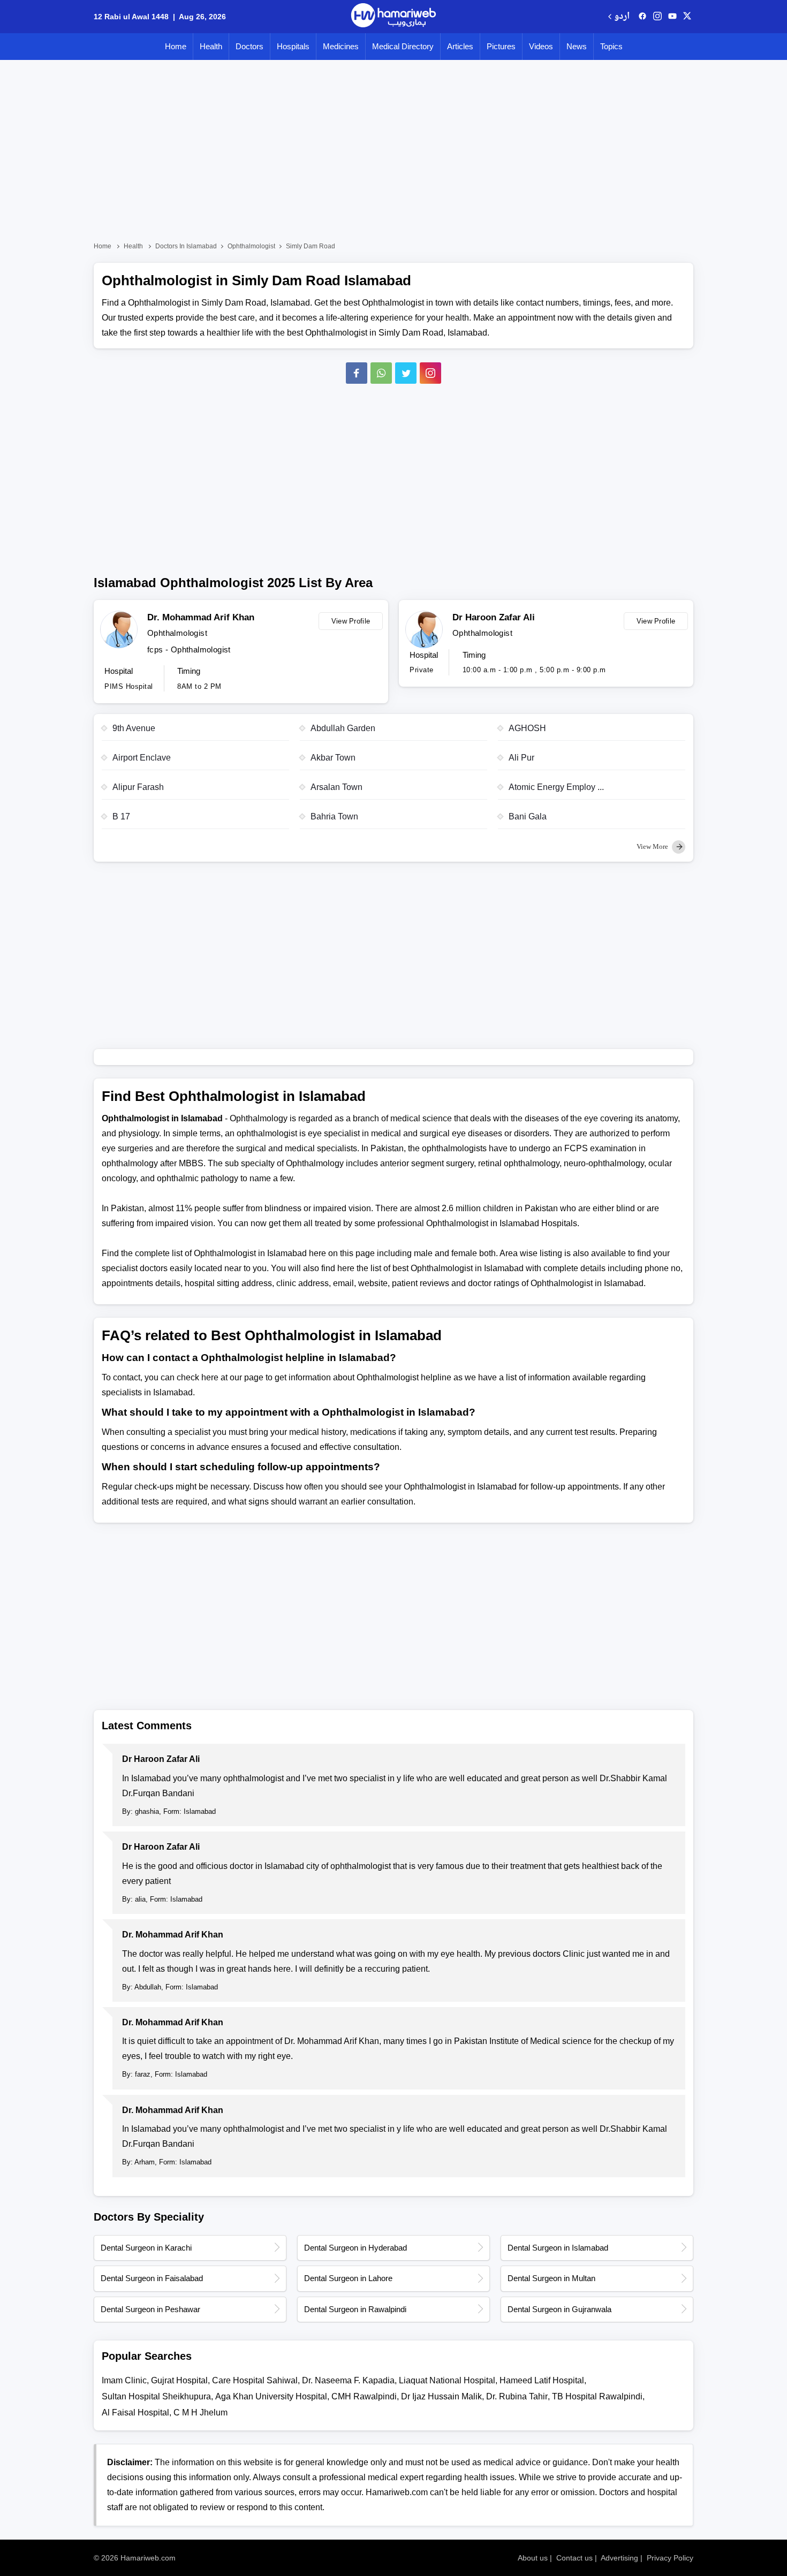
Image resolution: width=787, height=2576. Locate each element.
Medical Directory (403, 46)
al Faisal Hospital (135, 2412)
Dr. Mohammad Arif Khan (201, 617)
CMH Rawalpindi (364, 2396)
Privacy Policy (670, 2558)
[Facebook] (357, 373)
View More (653, 846)
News (577, 46)
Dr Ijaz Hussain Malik (441, 2396)
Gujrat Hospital (179, 2380)
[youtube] (672, 17)
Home (176, 46)
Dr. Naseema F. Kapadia (348, 2380)
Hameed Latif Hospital (542, 2380)
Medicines (341, 46)
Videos (541, 46)
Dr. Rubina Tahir (517, 2396)
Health (211, 46)
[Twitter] (406, 373)
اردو (622, 17)
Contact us (574, 2558)
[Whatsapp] (381, 373)
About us (533, 2558)
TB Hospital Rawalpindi (597, 2396)
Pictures (501, 46)
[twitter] (687, 17)
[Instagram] (657, 17)
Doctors (249, 46)
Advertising (619, 2558)
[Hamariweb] (393, 17)
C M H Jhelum (200, 2412)
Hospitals (293, 46)
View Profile (351, 621)
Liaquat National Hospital (447, 2380)
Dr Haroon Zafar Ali (494, 617)
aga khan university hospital (271, 2396)
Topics (611, 46)
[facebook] (642, 17)
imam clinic (124, 2380)
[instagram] (430, 373)
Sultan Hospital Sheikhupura (156, 2396)
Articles (460, 46)
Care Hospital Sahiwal (255, 2380)
